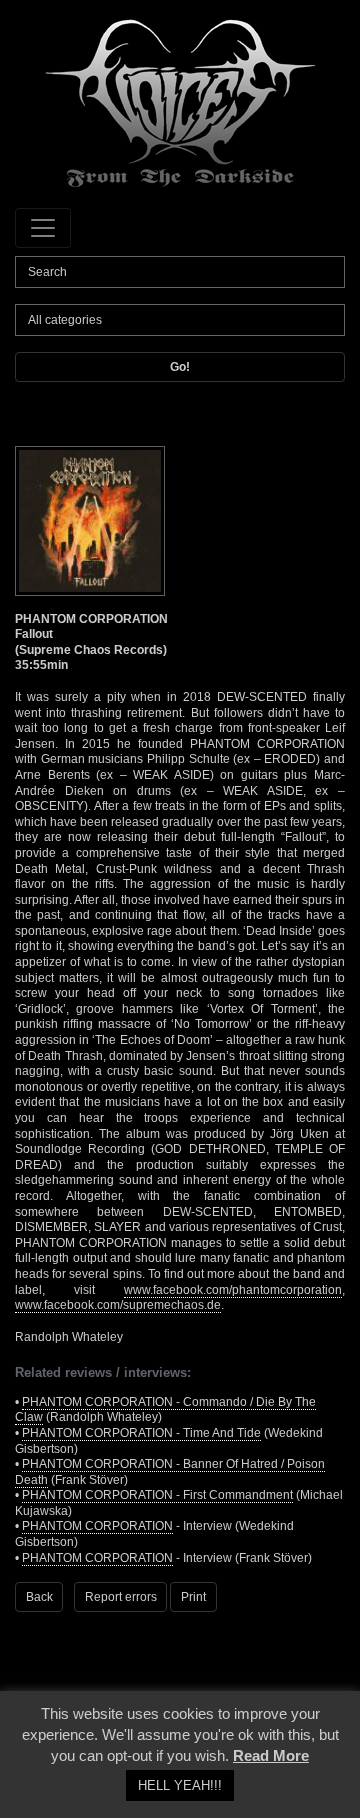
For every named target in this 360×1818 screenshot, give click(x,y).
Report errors (121, 1597)
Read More (271, 1755)
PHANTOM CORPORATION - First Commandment (157, 1495)
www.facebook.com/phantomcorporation (233, 1290)
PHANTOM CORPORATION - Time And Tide (141, 1433)
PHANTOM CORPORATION (97, 1526)
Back (39, 1597)
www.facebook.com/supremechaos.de (118, 1305)
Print (193, 1597)
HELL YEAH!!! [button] (180, 1785)
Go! (180, 367)
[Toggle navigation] (43, 228)
